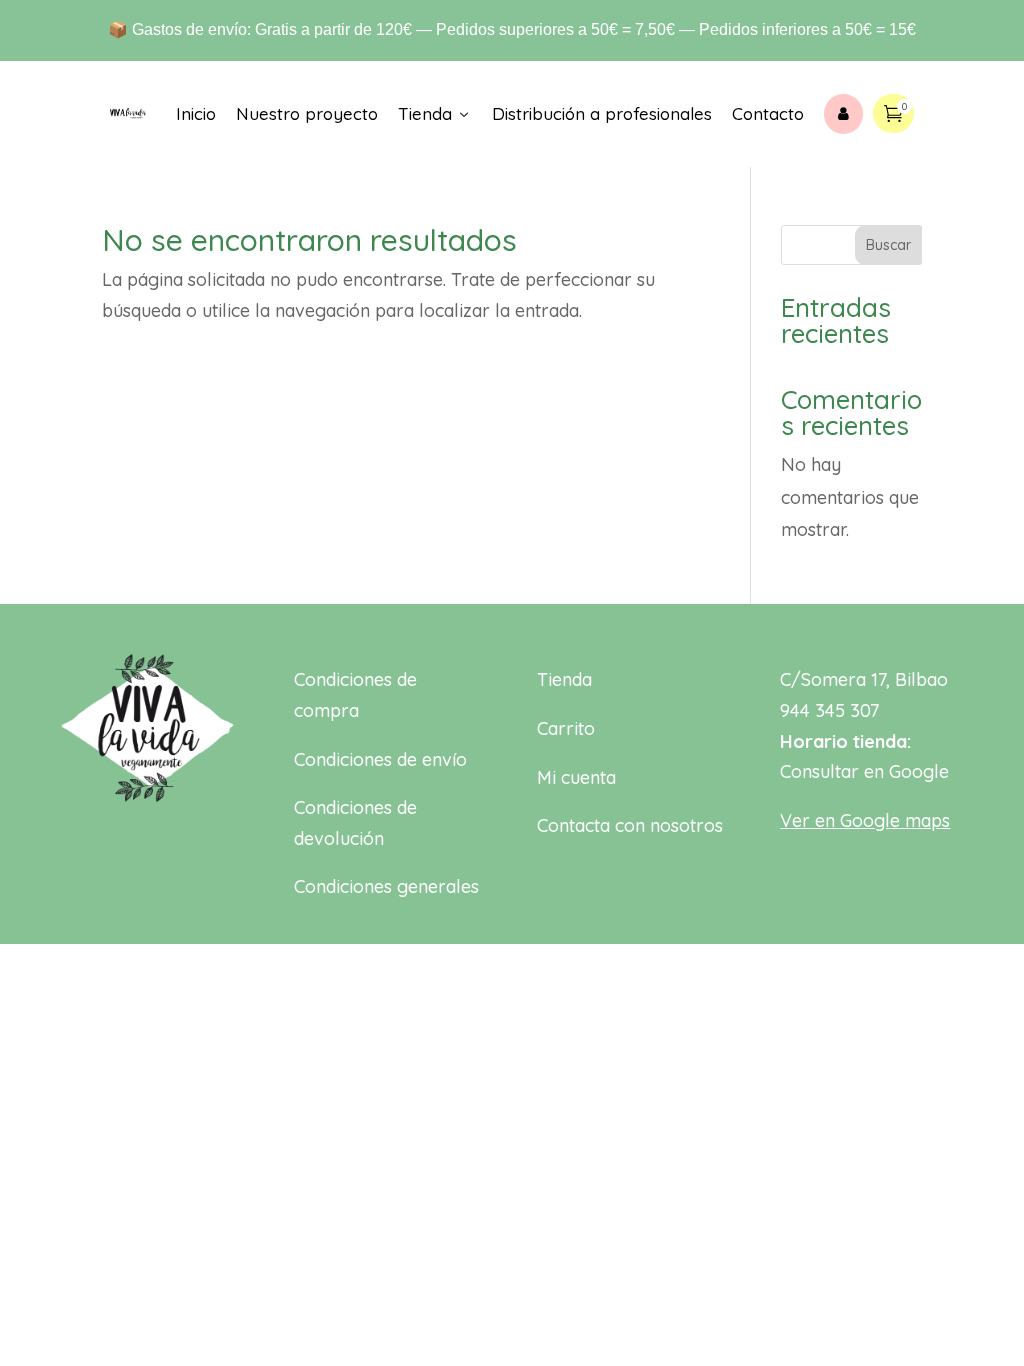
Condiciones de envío (380, 759)
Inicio (196, 113)
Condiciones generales (386, 886)
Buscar (888, 245)
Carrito (566, 728)
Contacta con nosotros (630, 825)
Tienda (435, 113)
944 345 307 (829, 710)
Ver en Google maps (865, 820)
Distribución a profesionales (602, 113)
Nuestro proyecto (307, 113)
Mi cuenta (576, 777)
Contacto (768, 113)
